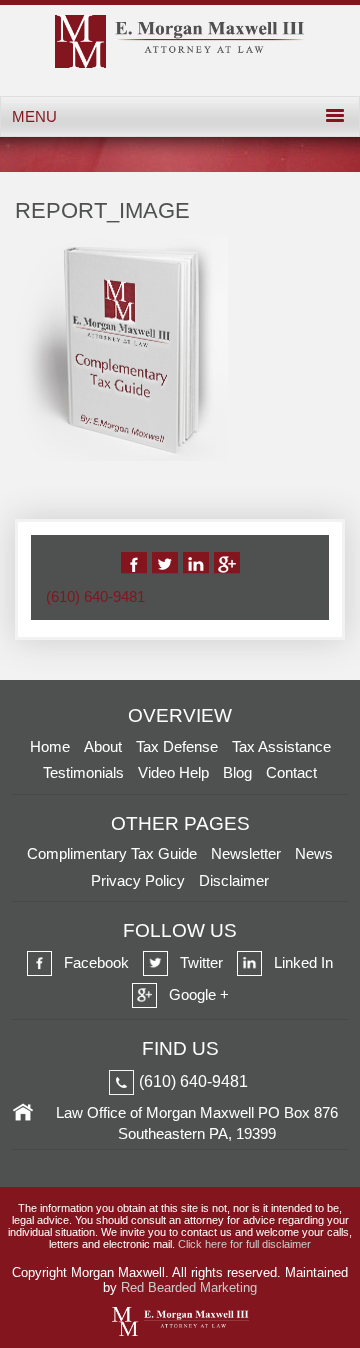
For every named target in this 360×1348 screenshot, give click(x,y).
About (103, 746)
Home (50, 746)
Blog (237, 772)
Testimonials (83, 772)
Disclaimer (234, 880)
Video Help (173, 772)
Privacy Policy (138, 880)
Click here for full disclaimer (244, 1244)
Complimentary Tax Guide (112, 853)
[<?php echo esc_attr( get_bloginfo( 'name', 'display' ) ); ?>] (180, 63)
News (314, 853)
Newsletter (246, 853)
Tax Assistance (281, 746)
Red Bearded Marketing (189, 1287)
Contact (291, 772)
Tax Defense (177, 746)
